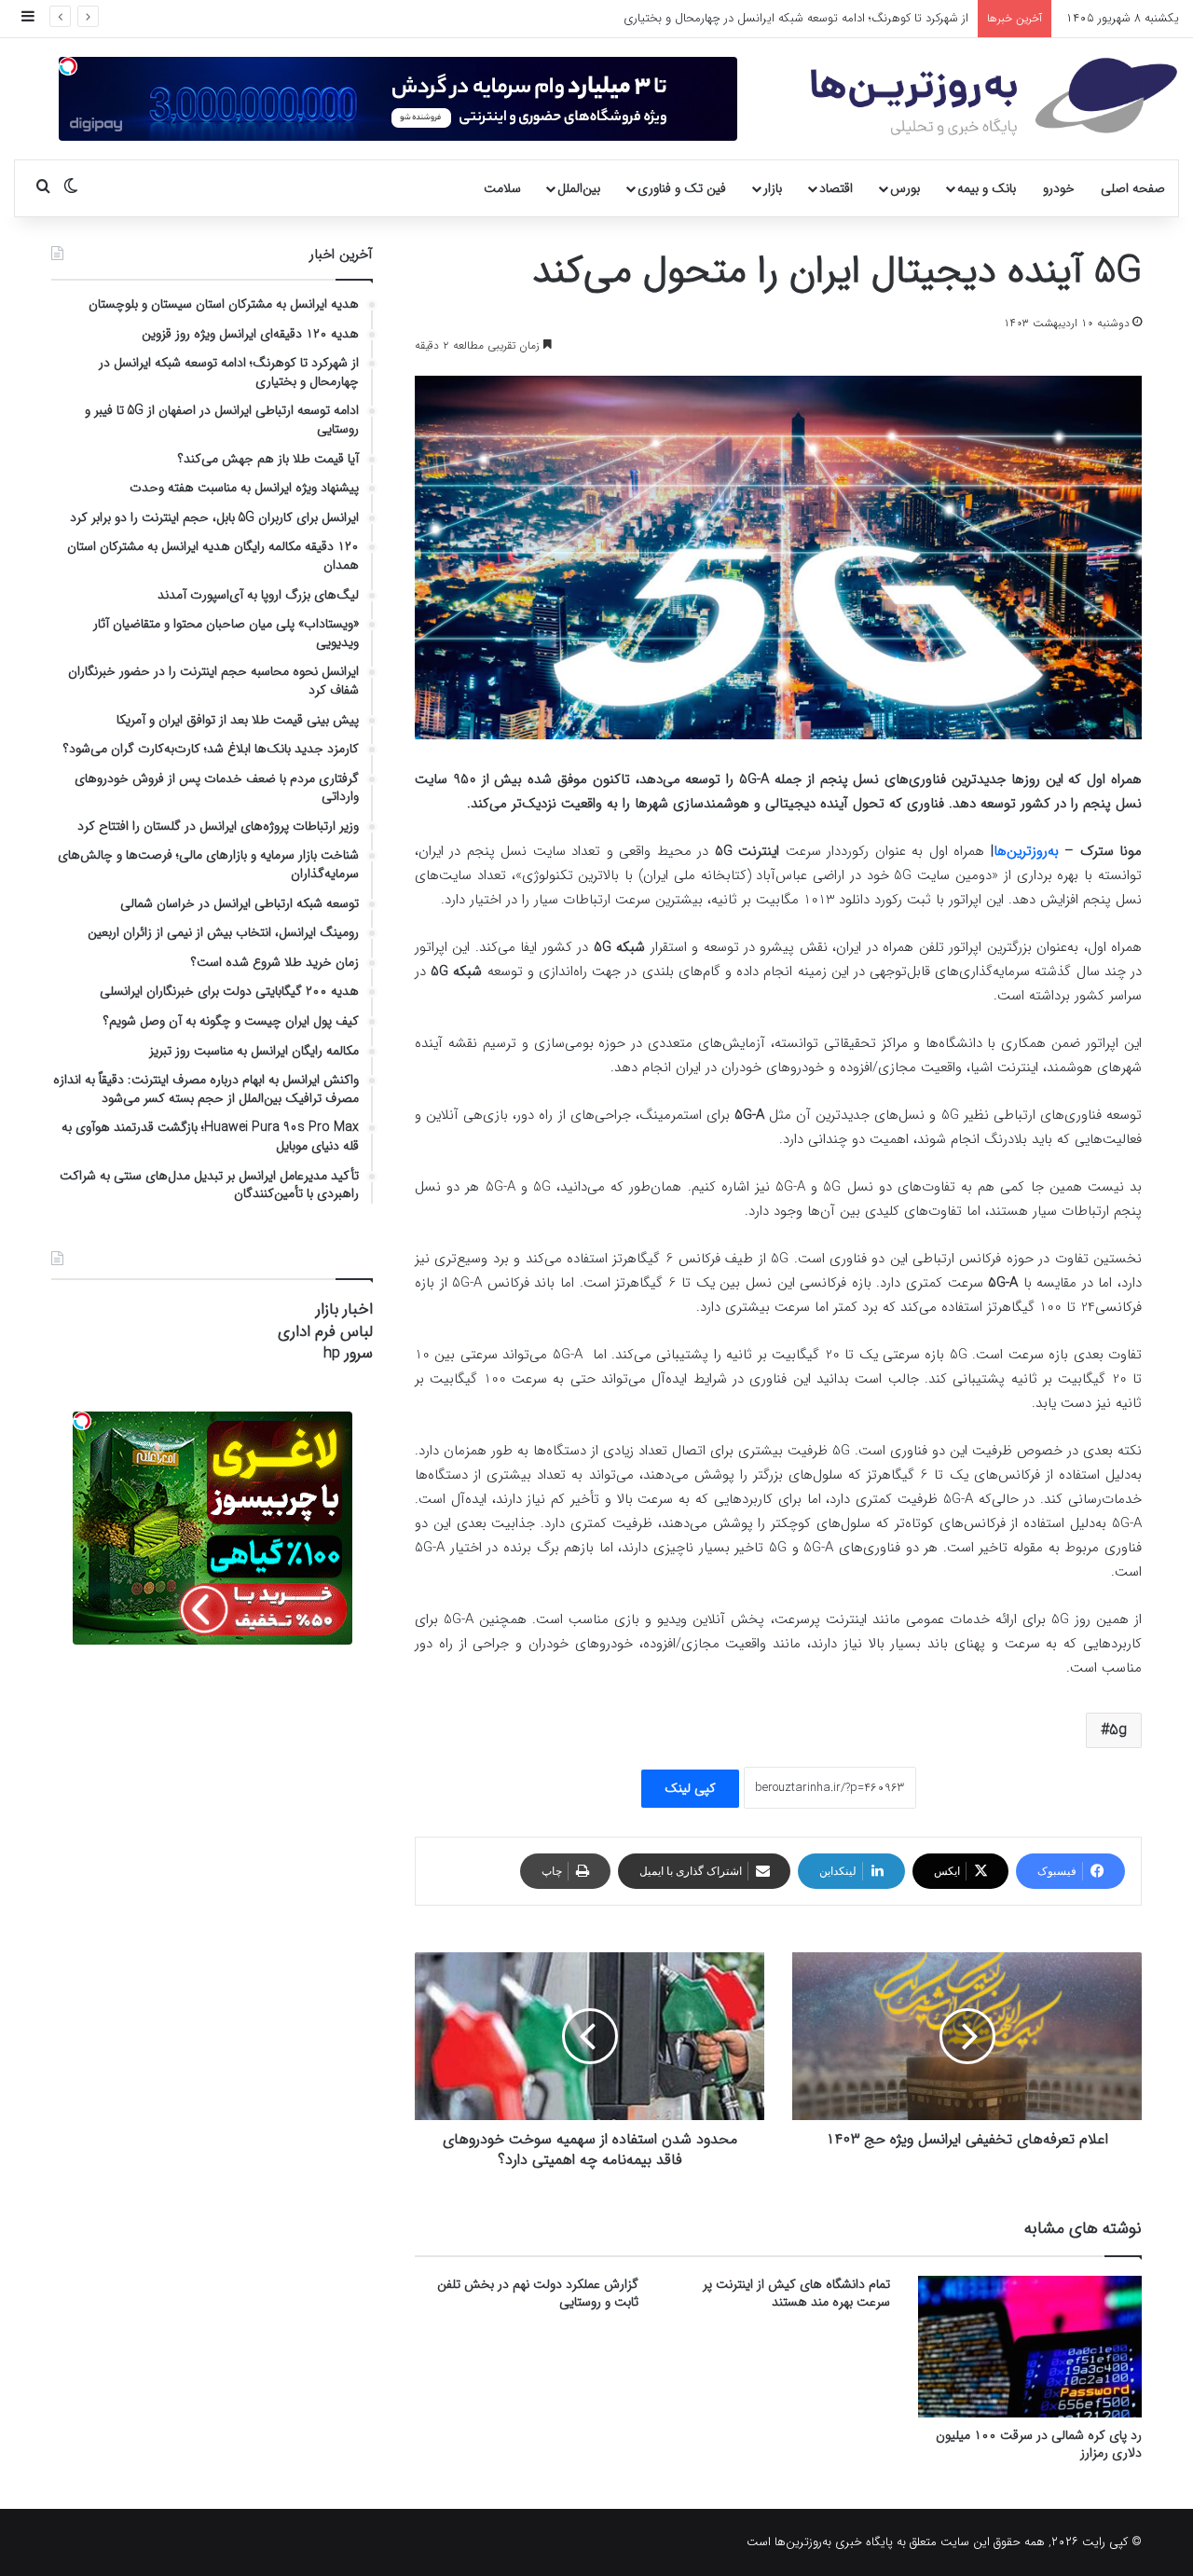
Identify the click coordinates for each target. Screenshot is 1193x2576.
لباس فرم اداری (325, 1332)
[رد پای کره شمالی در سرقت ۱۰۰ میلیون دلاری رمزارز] (1030, 2347)
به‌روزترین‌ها (1026, 851)
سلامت (502, 188)
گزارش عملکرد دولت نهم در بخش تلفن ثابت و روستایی (538, 2293)
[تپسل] (68, 66)
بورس (905, 188)
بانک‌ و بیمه (987, 188)
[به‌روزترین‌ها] (994, 97)
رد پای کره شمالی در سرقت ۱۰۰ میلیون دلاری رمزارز (1039, 2444)
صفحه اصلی (1133, 188)
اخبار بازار (344, 1309)
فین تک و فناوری (682, 188)
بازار (773, 188)
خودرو (1059, 188)
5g (1118, 1730)
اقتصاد (836, 188)
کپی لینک (690, 1788)
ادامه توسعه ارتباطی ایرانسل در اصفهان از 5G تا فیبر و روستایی (816, 18)
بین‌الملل (579, 188)
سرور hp (348, 1353)
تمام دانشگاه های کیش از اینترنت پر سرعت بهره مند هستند (796, 2293)
